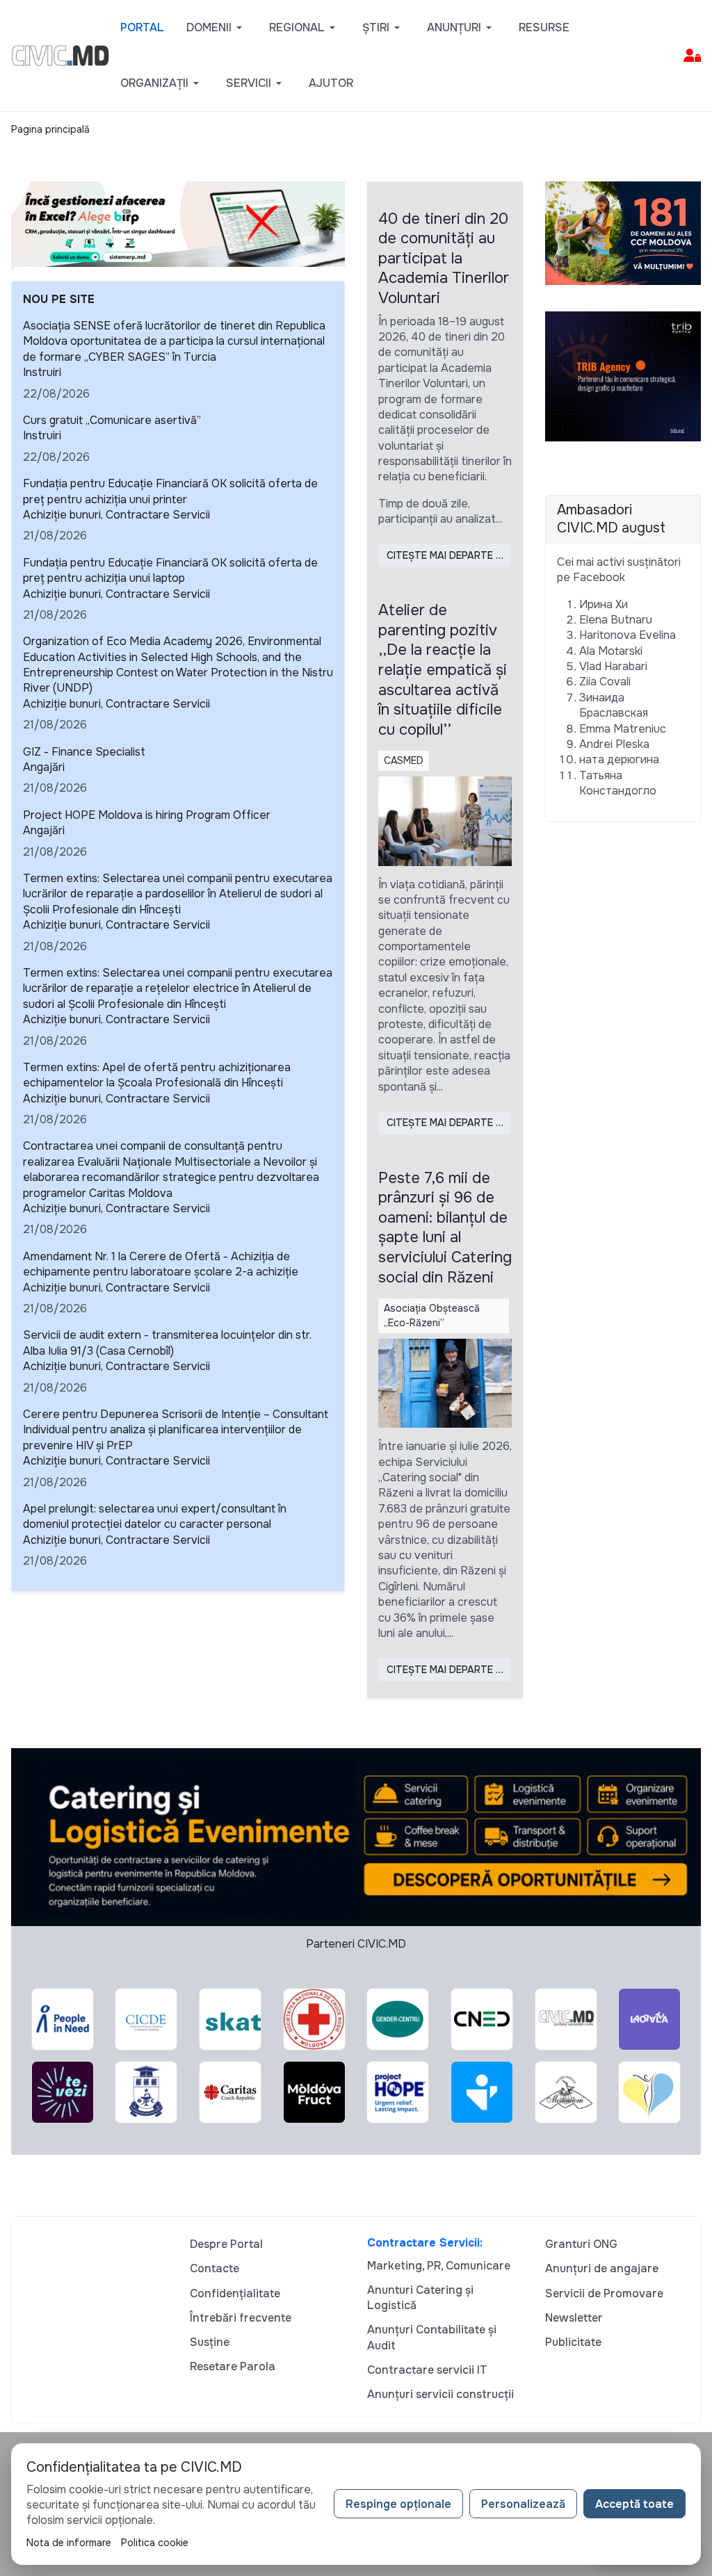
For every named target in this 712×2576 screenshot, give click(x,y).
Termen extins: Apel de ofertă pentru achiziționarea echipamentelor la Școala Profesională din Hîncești (157, 1075)
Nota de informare (69, 2543)
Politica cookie (155, 2543)
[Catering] (356, 1836)
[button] (217, 28)
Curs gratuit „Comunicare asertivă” (112, 420)
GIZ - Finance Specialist (84, 752)
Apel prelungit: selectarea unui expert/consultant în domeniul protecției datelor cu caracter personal (155, 1516)
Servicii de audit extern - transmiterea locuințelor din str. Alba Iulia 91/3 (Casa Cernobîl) (167, 1343)
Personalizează (523, 2504)
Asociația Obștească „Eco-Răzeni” (432, 1315)
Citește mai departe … (445, 555)
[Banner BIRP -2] (178, 223)
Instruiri (42, 372)
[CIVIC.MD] (60, 55)
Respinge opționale (398, 2504)
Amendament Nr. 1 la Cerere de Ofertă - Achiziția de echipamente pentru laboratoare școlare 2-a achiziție (161, 1264)
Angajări (44, 767)
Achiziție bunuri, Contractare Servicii (116, 515)
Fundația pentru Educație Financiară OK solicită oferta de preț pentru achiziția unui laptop (170, 570)
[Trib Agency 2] (623, 376)
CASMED (404, 760)
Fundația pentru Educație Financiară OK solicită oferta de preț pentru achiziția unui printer (170, 491)
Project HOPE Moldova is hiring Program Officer (147, 815)
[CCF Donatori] (623, 232)
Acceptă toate (634, 2504)
